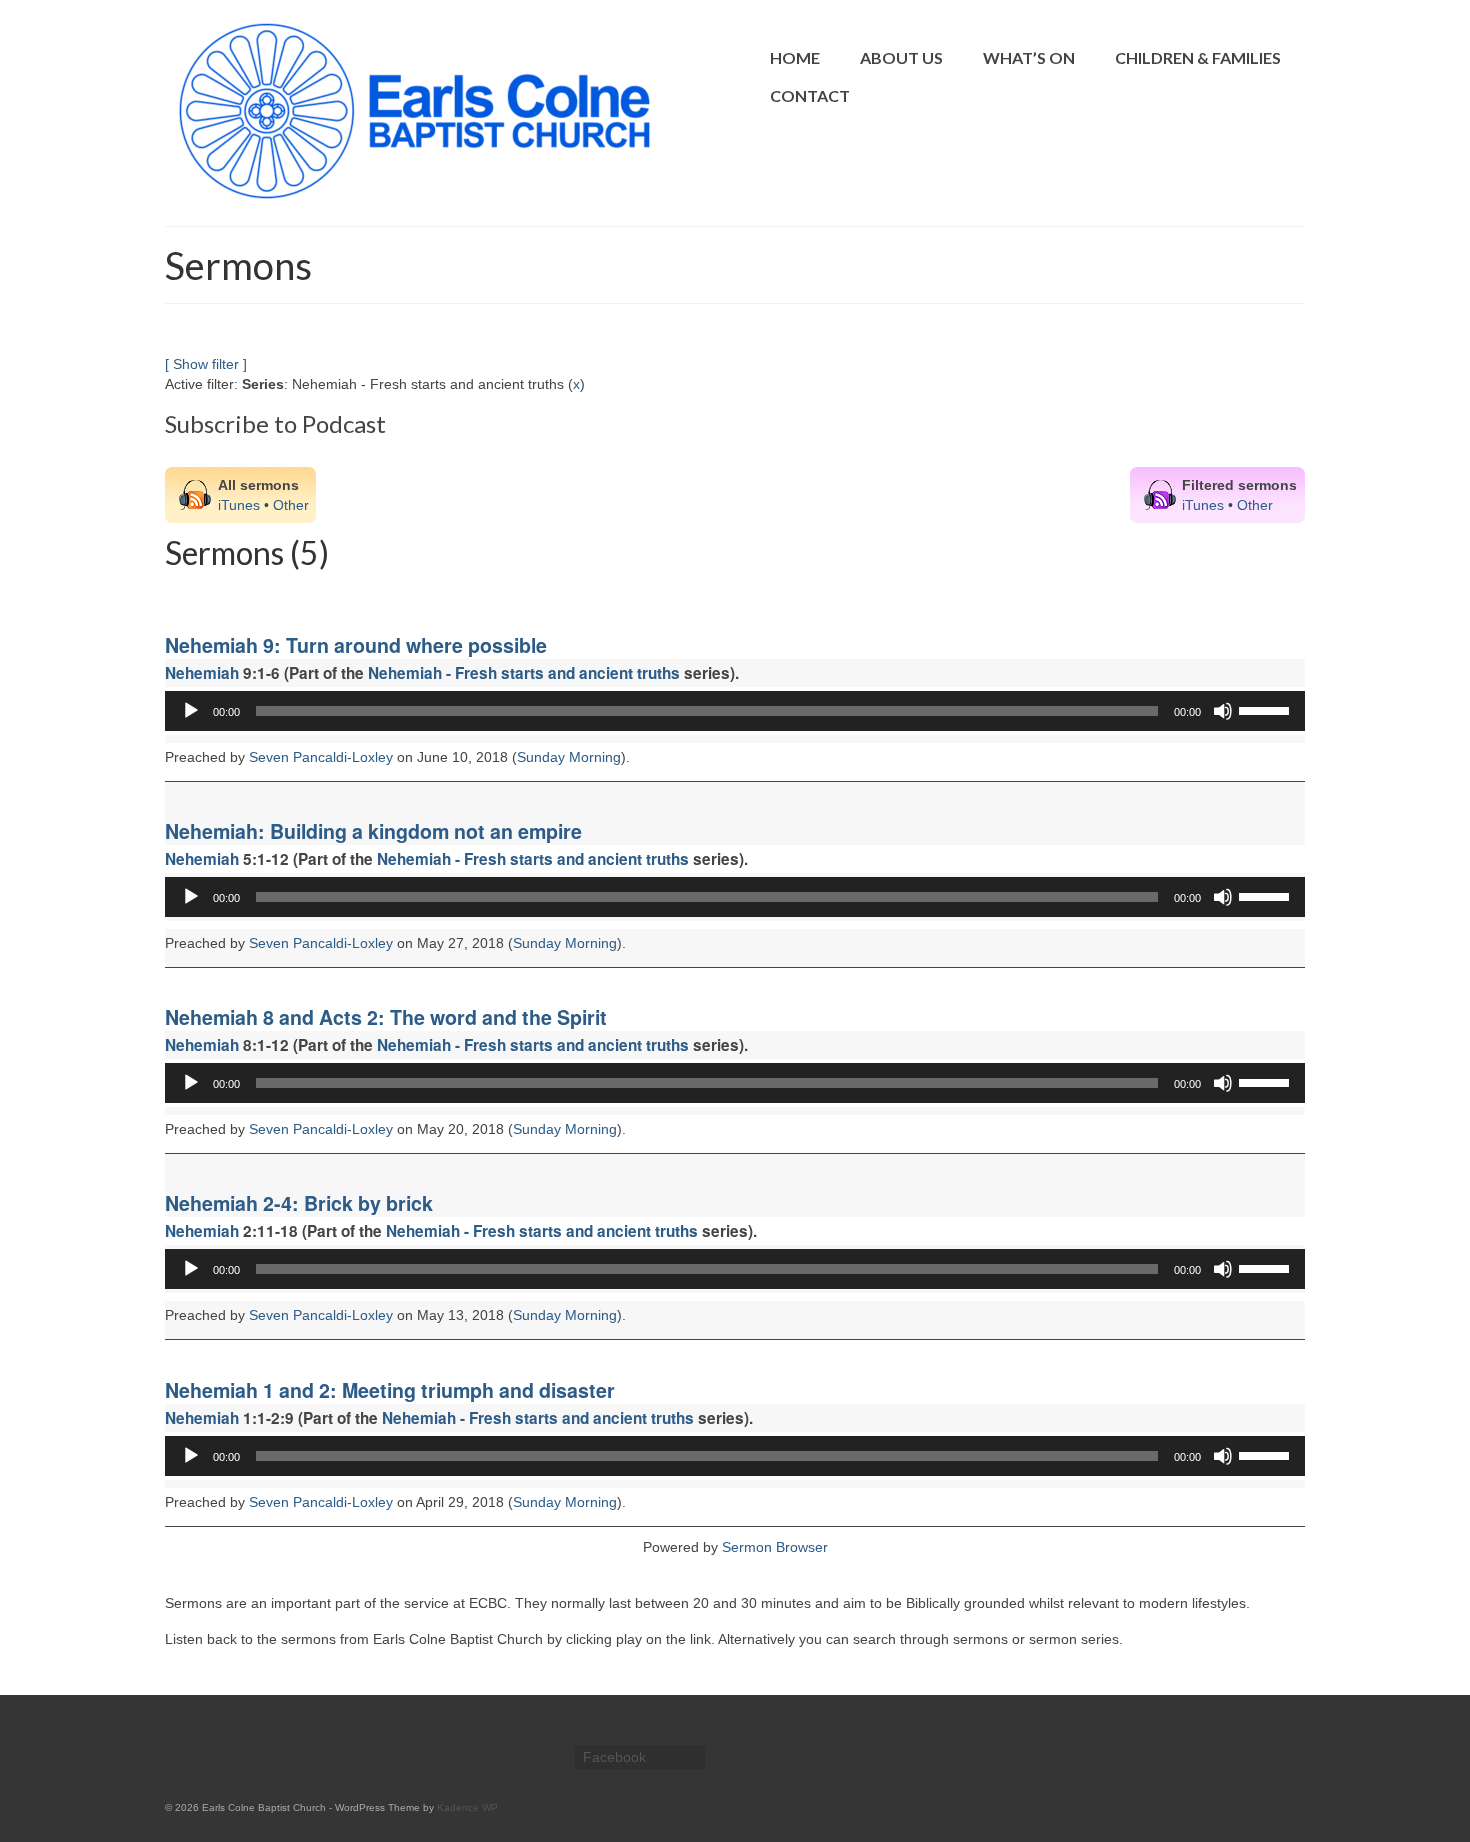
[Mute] (1223, 711)
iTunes (239, 505)
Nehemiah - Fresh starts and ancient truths (524, 673)
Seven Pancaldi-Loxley (321, 757)
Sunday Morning (569, 757)
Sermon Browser (775, 1547)
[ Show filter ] (206, 364)
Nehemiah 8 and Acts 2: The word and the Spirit (386, 1017)
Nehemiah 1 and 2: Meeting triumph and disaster (390, 1390)
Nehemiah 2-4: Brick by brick (299, 1203)
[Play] (191, 711)
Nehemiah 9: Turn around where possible (356, 645)
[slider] (1267, 709)
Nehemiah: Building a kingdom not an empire (373, 831)
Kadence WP (467, 1807)
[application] (735, 711)
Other (291, 505)
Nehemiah (202, 673)
